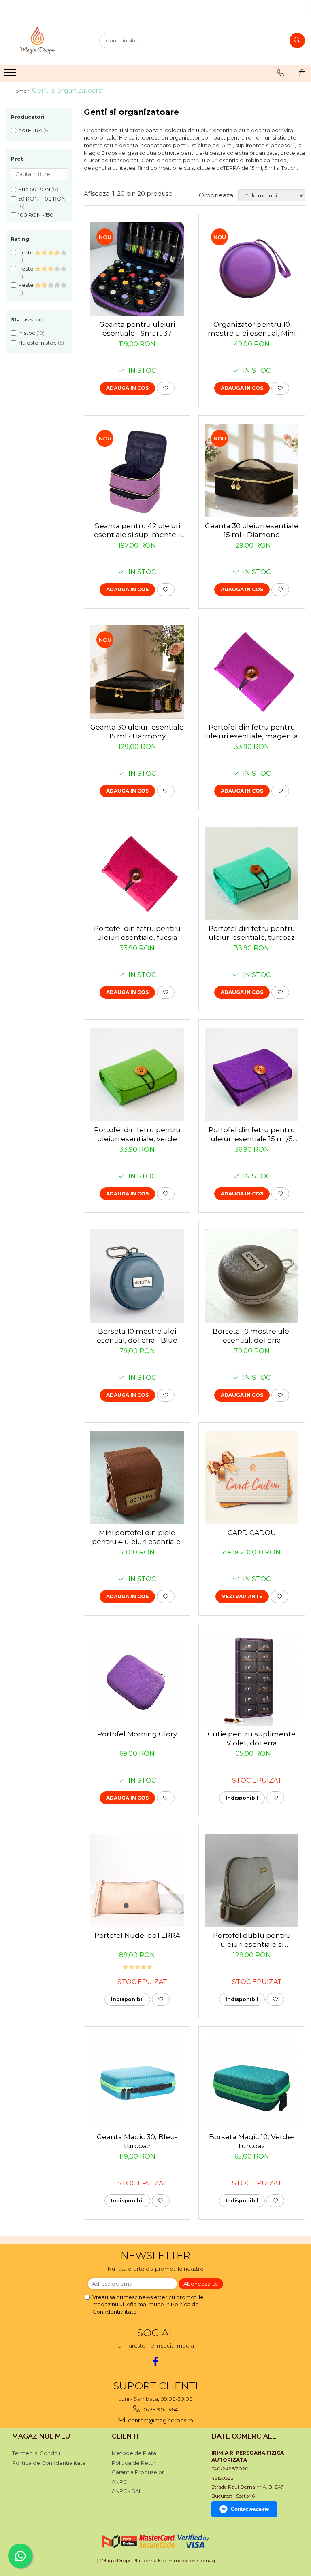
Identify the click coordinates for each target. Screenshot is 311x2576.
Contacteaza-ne (250, 2509)
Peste (27, 252)
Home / (21, 91)
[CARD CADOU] (252, 1477)
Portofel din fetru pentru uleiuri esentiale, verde (137, 1134)
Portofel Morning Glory (137, 1734)
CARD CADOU (252, 1533)
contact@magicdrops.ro (160, 2420)
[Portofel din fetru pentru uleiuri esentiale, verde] (137, 1075)
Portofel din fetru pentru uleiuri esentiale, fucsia (137, 933)
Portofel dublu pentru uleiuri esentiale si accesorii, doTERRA (252, 1940)
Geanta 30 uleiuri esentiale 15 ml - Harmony (137, 732)
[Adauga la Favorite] (166, 388)
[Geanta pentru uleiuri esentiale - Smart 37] (137, 269)
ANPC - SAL (127, 2491)
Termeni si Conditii (36, 2453)
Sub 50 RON (34, 189)
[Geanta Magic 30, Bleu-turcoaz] (137, 2082)
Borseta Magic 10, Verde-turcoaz (252, 2141)
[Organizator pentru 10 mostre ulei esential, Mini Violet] (252, 269)
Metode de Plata (134, 2453)
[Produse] (11, 75)
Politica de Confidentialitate (49, 2463)
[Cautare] (297, 40)
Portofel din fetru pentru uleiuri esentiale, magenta (252, 732)
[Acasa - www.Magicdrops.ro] (47, 40)
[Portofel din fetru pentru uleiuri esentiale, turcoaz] (252, 873)
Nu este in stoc (37, 343)
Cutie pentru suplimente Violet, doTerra (252, 1738)
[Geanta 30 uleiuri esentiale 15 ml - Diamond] (252, 471)
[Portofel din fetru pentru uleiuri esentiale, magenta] (252, 672)
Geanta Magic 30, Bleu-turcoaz (137, 2141)
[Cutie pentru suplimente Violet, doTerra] (252, 1679)
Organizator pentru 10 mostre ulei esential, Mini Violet (252, 329)
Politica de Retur (134, 2463)
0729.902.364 (160, 2409)
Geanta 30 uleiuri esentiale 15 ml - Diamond (252, 530)
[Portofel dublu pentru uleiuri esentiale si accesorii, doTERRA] (252, 1880)
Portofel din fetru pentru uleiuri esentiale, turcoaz (252, 933)
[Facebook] (156, 2361)
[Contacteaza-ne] (281, 73)
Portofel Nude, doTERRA (137, 1935)
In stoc (27, 333)
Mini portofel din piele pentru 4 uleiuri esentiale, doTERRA (137, 1537)
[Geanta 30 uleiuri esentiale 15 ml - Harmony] (137, 672)
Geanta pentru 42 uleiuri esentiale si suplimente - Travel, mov (137, 530)
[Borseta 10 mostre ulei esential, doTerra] (252, 1276)
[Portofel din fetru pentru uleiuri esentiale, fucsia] (137, 873)
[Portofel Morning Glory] (137, 1679)
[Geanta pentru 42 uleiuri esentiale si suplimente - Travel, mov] (137, 471)
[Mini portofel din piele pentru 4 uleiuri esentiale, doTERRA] (137, 1477)
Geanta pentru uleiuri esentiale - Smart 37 (137, 329)
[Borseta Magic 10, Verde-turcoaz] (252, 2082)
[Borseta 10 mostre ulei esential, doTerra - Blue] (137, 1276)
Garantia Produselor (138, 2472)
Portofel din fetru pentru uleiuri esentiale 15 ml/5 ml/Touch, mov (252, 1135)
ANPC (119, 2482)
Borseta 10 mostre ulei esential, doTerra (252, 1336)
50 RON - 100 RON (42, 199)
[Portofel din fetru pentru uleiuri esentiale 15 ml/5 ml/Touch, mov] (252, 1075)
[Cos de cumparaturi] (302, 73)
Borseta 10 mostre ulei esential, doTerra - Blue (137, 1336)
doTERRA (30, 130)
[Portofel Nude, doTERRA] (137, 1880)
